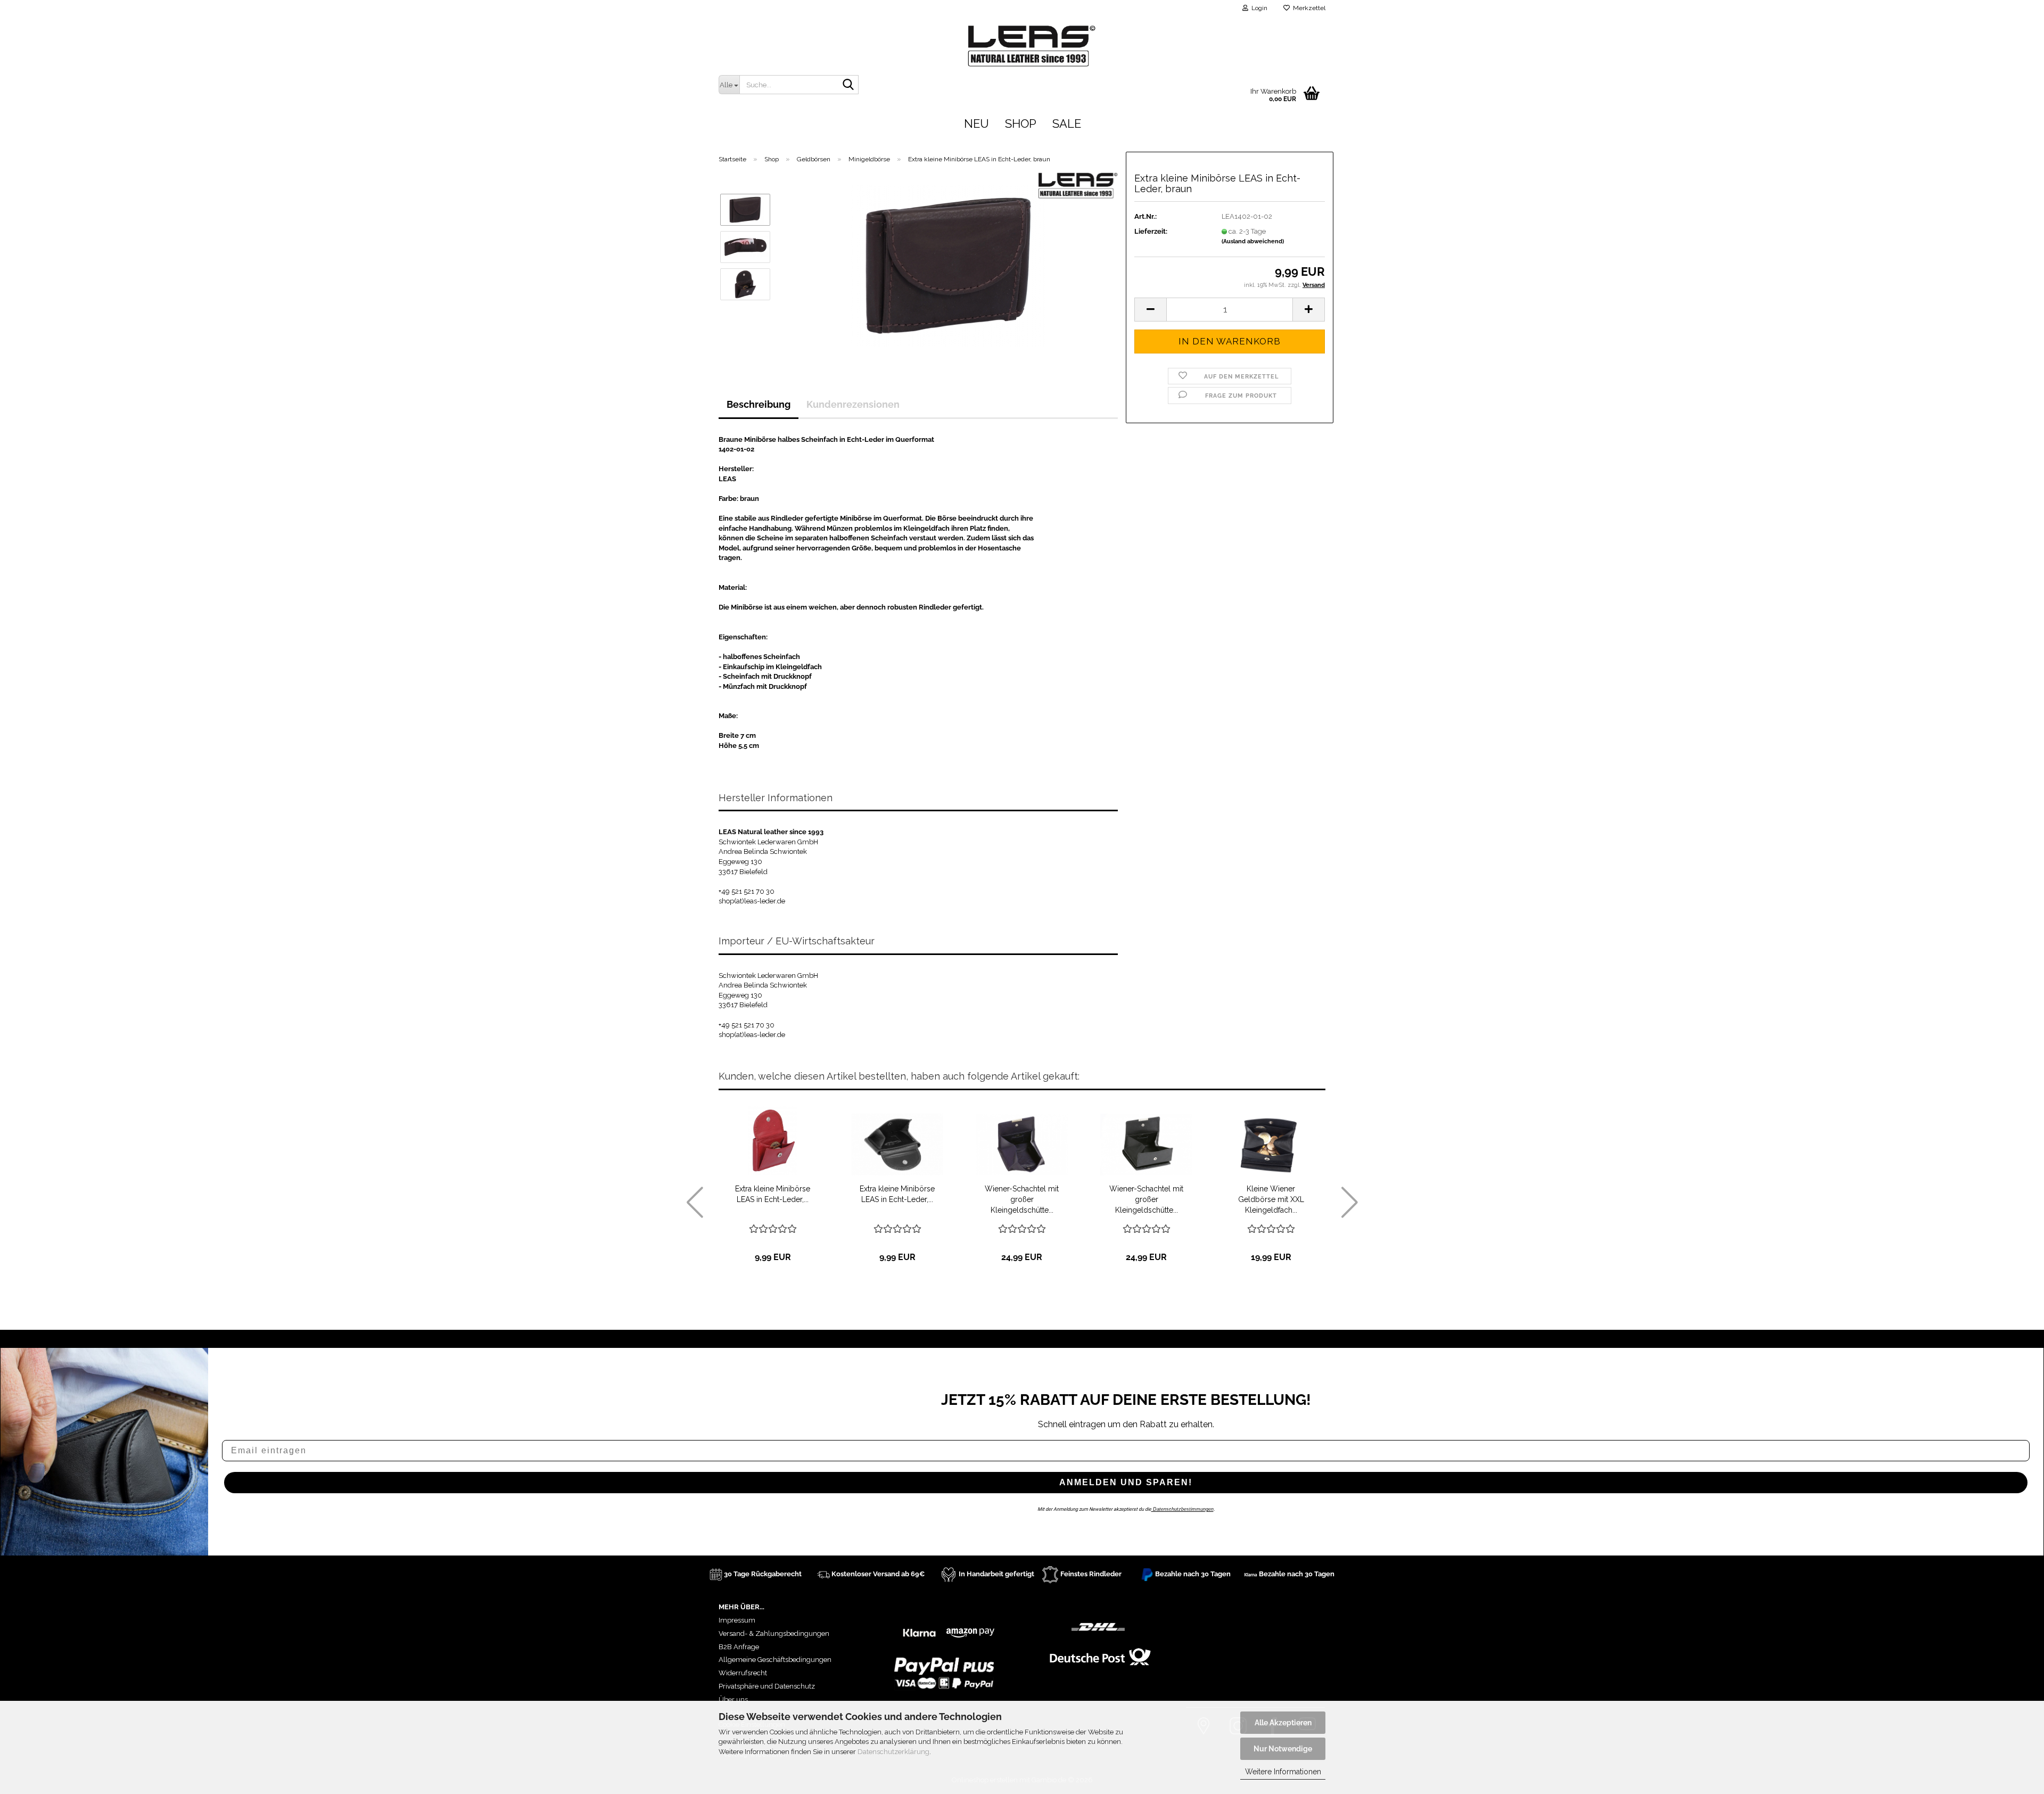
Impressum (737, 1620)
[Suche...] (848, 85)
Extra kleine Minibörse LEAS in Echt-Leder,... (773, 1194)
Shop (1021, 124)
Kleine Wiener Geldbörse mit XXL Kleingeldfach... (1271, 1199)
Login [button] (1258, 8)
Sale (1067, 124)
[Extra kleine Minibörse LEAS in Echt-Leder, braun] (949, 265)
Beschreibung (759, 404)
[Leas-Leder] (1271, 44)
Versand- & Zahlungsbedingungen (774, 1633)
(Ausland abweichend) (1253, 241)
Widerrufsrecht (743, 1673)
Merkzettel (1308, 8)
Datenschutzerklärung (893, 1752)
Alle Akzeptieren (1283, 1723)
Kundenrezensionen (853, 404)
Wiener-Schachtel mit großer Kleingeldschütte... (1022, 1199)
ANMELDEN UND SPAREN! (1126, 1482)
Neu (976, 124)
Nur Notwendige (1283, 1749)
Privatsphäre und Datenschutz (767, 1686)
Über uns (733, 1700)
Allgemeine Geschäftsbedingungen (775, 1660)
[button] (1150, 310)
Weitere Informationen (1283, 1772)
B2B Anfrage (739, 1647)
